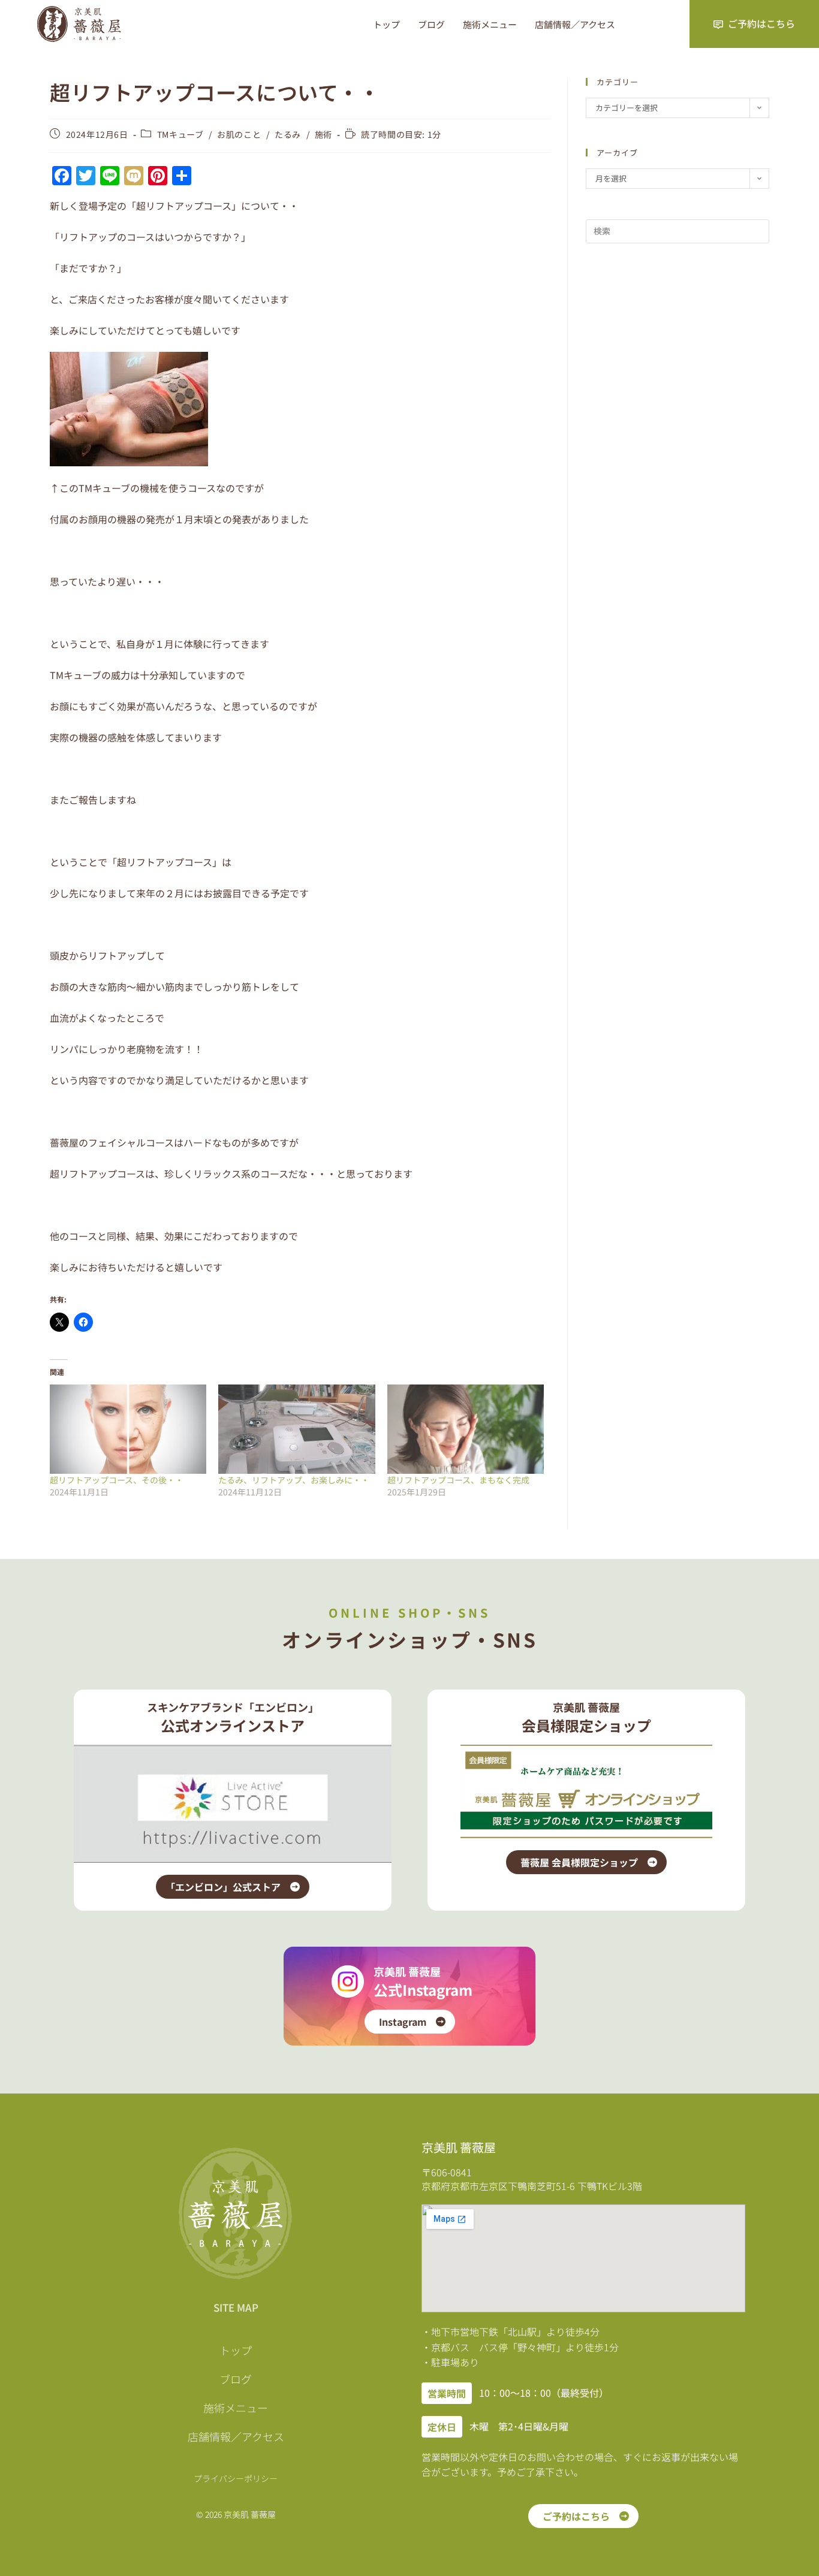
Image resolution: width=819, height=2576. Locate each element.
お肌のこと (239, 134)
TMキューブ (180, 134)
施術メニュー (490, 24)
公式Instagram (423, 1990)
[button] (447, 2393)
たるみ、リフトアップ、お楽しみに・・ (294, 1480)
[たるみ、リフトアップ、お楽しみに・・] (296, 1429)
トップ (386, 24)
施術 (323, 134)
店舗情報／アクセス (575, 24)
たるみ (288, 134)
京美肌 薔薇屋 (407, 1971)
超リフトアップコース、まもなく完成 (458, 1480)
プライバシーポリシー (236, 2478)
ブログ (431, 24)
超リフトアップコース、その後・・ (117, 1480)
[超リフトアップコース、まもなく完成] (466, 1429)
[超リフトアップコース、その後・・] (128, 1429)
